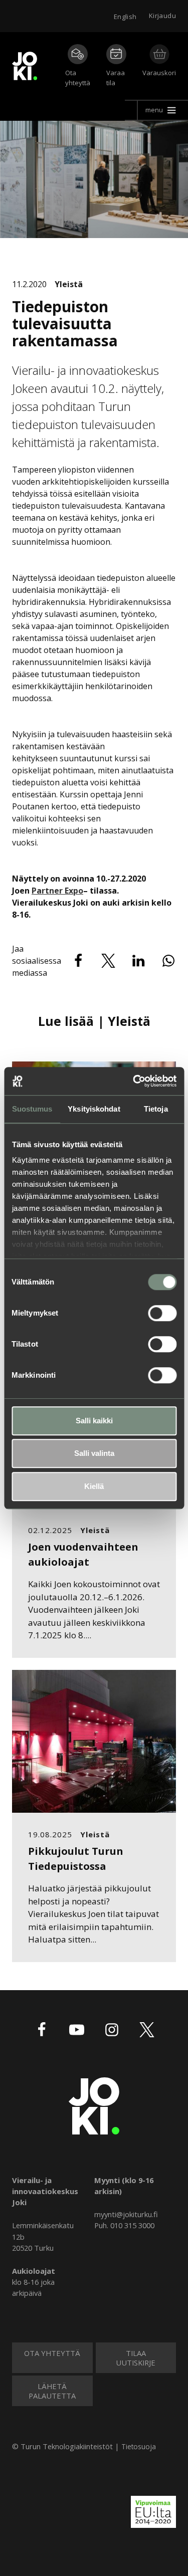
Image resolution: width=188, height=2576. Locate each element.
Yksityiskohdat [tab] (94, 1109)
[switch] (162, 1313)
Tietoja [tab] (156, 1109)
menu (154, 110)
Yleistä (69, 284)
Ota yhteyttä (78, 78)
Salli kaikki (94, 1421)
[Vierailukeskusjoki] (94, 2105)
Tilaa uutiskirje (136, 2357)
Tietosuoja (139, 2446)
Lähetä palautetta (52, 2391)
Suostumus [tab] (32, 1109)
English (125, 17)
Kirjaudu (162, 16)
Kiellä (94, 1486)
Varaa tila (116, 78)
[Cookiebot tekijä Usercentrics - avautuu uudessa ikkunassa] (134, 1081)
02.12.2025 (50, 1530)
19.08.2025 (50, 1834)
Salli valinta (94, 1453)
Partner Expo (57, 891)
